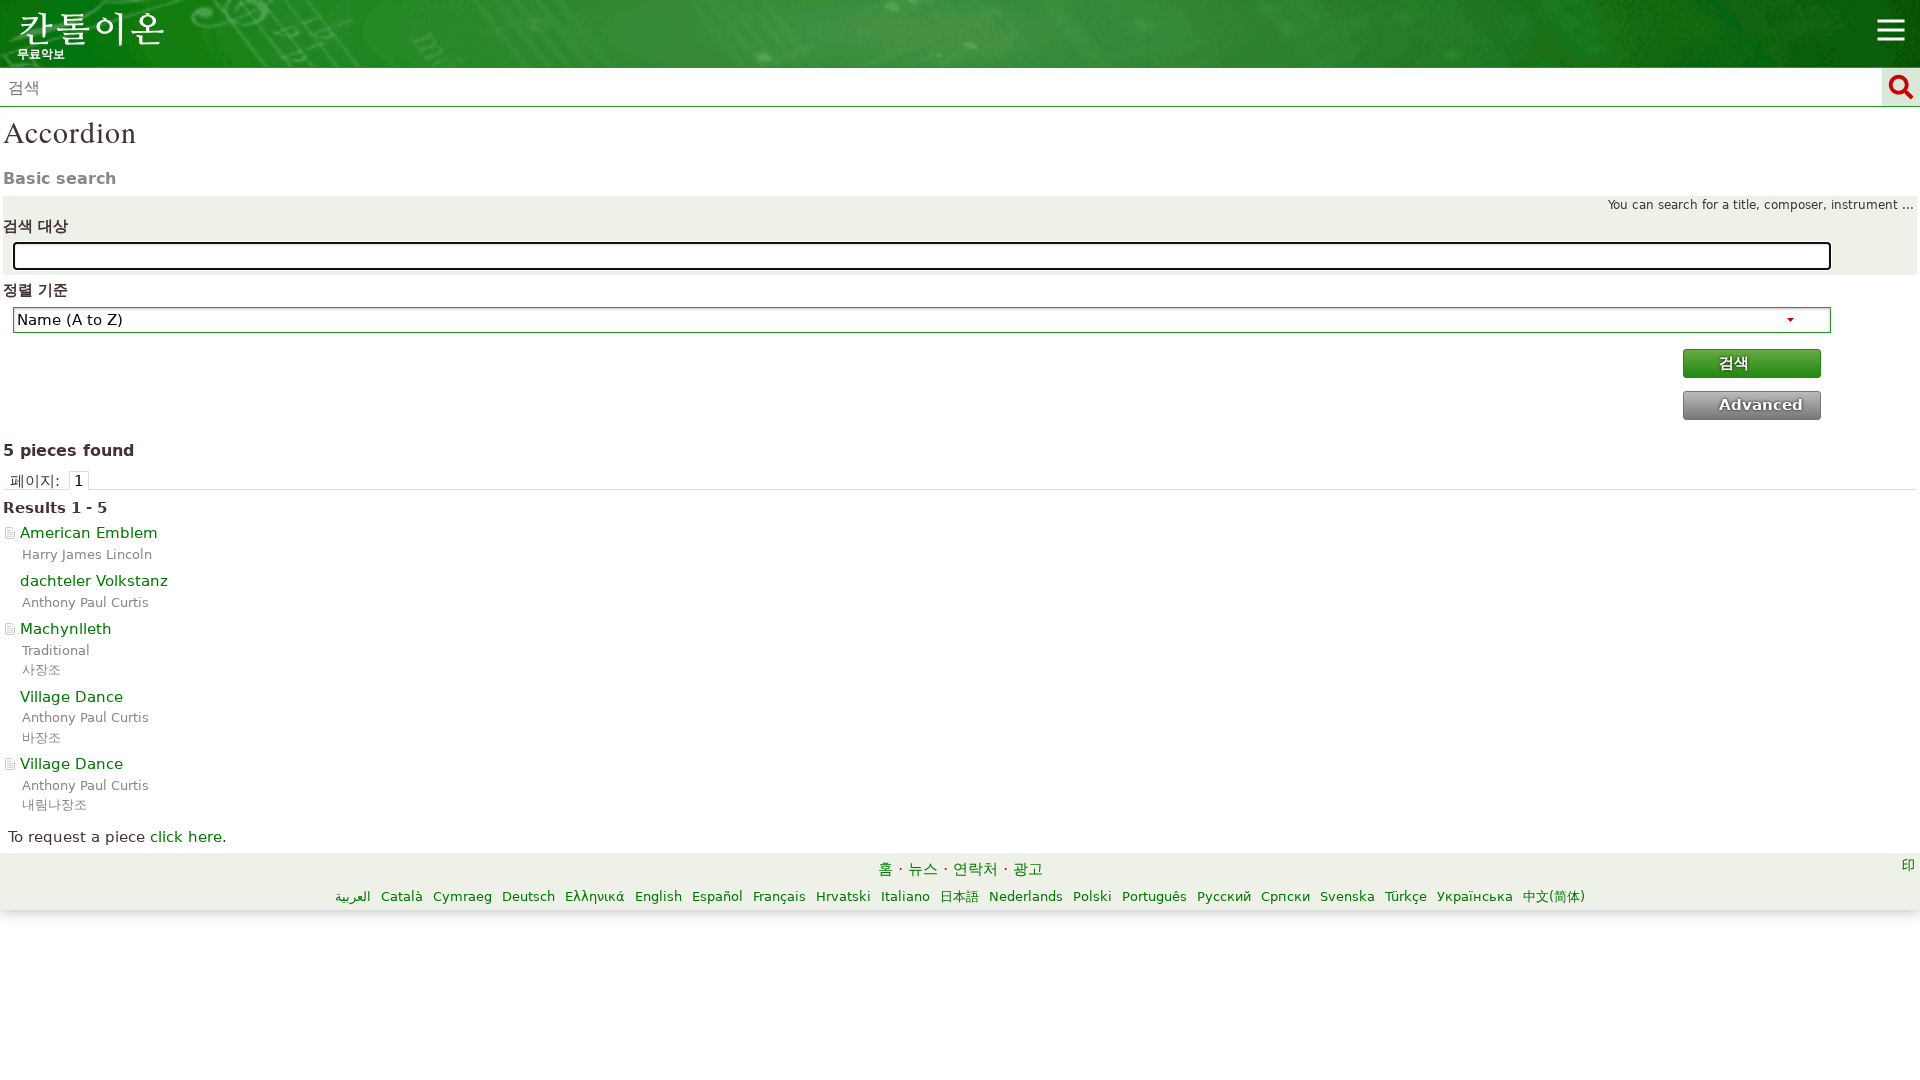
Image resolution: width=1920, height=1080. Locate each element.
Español (717, 896)
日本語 (959, 896)
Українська (1475, 896)
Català (402, 896)
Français (779, 896)
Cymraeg (462, 896)
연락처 (975, 869)
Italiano (905, 896)
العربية (353, 896)
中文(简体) (1554, 896)
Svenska (1347, 896)
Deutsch (528, 896)
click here (186, 837)
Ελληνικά (595, 896)
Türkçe (1406, 896)
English (658, 896)
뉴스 (923, 869)
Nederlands (1026, 896)
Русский (1224, 896)
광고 (1028, 869)
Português (1154, 896)
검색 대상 (35, 226)
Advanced (1761, 405)
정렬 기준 (35, 290)
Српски (1285, 896)
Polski (1092, 896)
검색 (1734, 363)
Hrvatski (843, 896)
